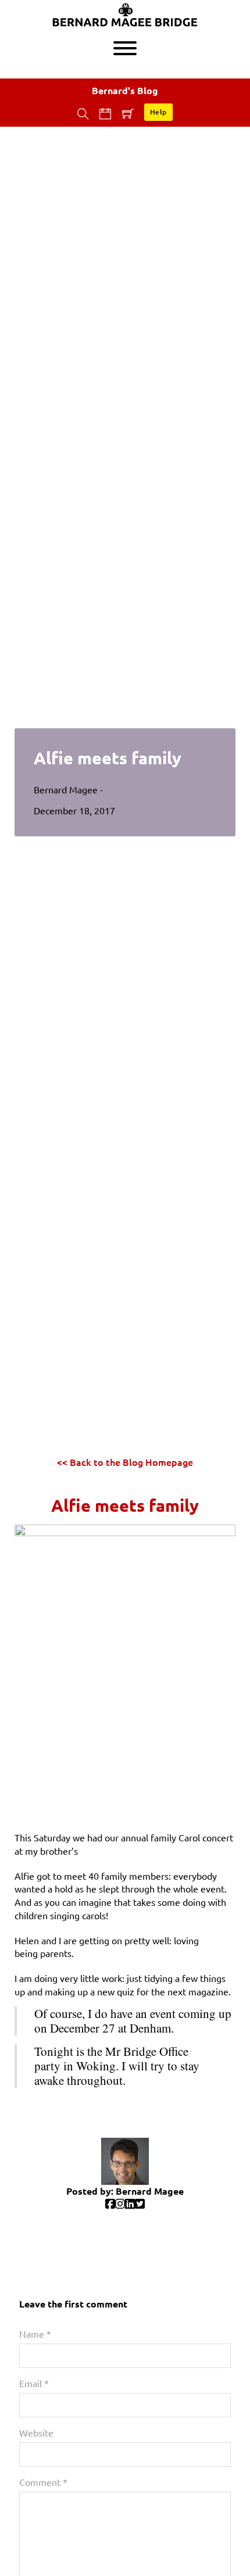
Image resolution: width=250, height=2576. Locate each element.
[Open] (125, 48)
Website (36, 2432)
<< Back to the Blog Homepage (125, 1462)
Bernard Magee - (69, 789)
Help (158, 112)
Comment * (43, 2482)
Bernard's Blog (125, 90)
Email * (34, 2383)
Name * (35, 2334)
